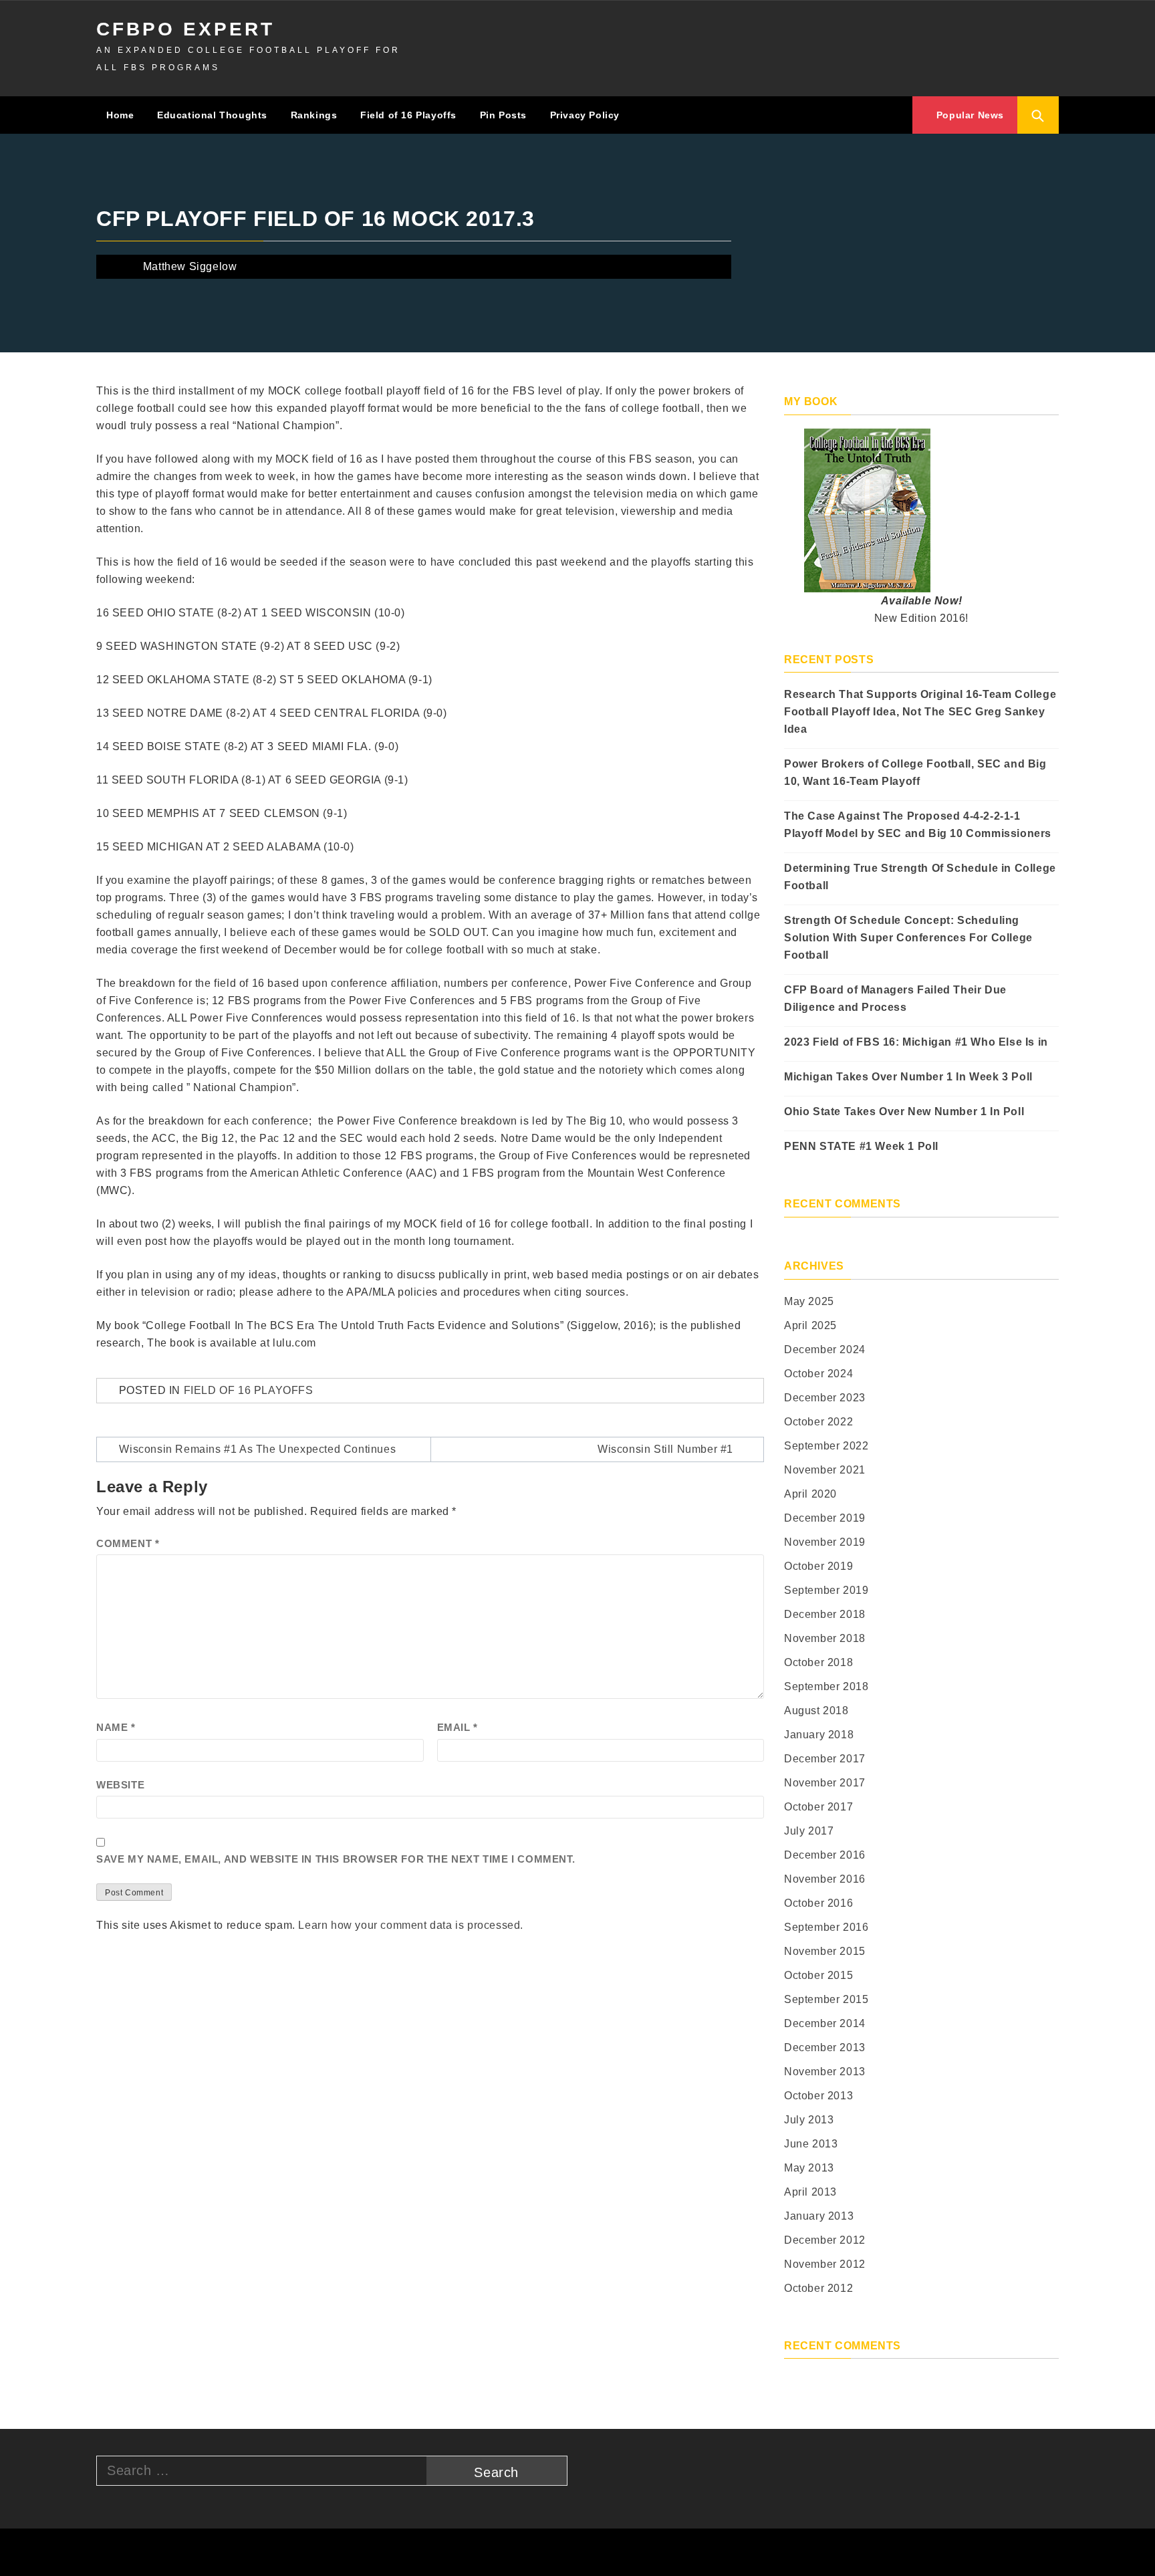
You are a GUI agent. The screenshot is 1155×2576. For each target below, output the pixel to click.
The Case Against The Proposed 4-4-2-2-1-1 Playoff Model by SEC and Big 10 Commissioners (918, 825)
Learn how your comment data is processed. (411, 1925)
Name (116, 1727)
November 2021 (825, 1470)
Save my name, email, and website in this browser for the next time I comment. (336, 1859)
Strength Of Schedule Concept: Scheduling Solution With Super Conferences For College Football (908, 938)
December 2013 (825, 2047)
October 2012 (818, 2288)
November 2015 (825, 1951)
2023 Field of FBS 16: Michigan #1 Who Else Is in (916, 1042)
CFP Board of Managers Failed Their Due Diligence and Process (895, 999)
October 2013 (818, 2096)
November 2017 (825, 1783)
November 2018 (825, 1638)
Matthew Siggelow (190, 266)
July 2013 (809, 2120)
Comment (128, 1543)
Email (458, 1727)
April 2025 (810, 1325)
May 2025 (809, 1301)
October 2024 (818, 1374)
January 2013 (819, 2216)
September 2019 (826, 1590)
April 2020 (810, 1494)
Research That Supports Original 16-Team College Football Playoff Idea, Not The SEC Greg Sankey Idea (920, 712)
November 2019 (825, 1542)
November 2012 (825, 2264)
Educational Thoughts (212, 115)
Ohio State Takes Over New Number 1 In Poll (904, 1111)
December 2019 (825, 1518)
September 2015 (826, 1999)
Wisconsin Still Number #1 (665, 1449)
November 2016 (825, 1879)
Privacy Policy (585, 115)
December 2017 (825, 1759)
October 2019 (818, 1566)
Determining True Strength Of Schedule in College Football (920, 877)
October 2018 (818, 1662)
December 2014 (825, 2023)
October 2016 (818, 1903)
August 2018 (816, 1711)
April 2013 (810, 2192)
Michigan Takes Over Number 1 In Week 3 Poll (908, 1077)
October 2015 (818, 1975)
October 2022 (818, 1422)
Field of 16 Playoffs (408, 115)
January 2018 (819, 1735)
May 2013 (809, 2168)
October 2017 (818, 1807)
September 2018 (826, 1686)
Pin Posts (503, 115)
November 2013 (825, 2072)
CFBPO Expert (185, 29)
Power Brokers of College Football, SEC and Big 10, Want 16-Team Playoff (915, 773)
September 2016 (826, 1927)
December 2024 (825, 1350)
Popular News (969, 115)
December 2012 (825, 2240)
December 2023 (825, 1398)
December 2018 (825, 1614)
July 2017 (809, 1831)
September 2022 (826, 1446)
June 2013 (811, 2144)
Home (120, 115)
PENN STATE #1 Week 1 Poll (861, 1146)
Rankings (314, 115)
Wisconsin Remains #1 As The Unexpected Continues (257, 1449)
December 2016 (825, 1855)
